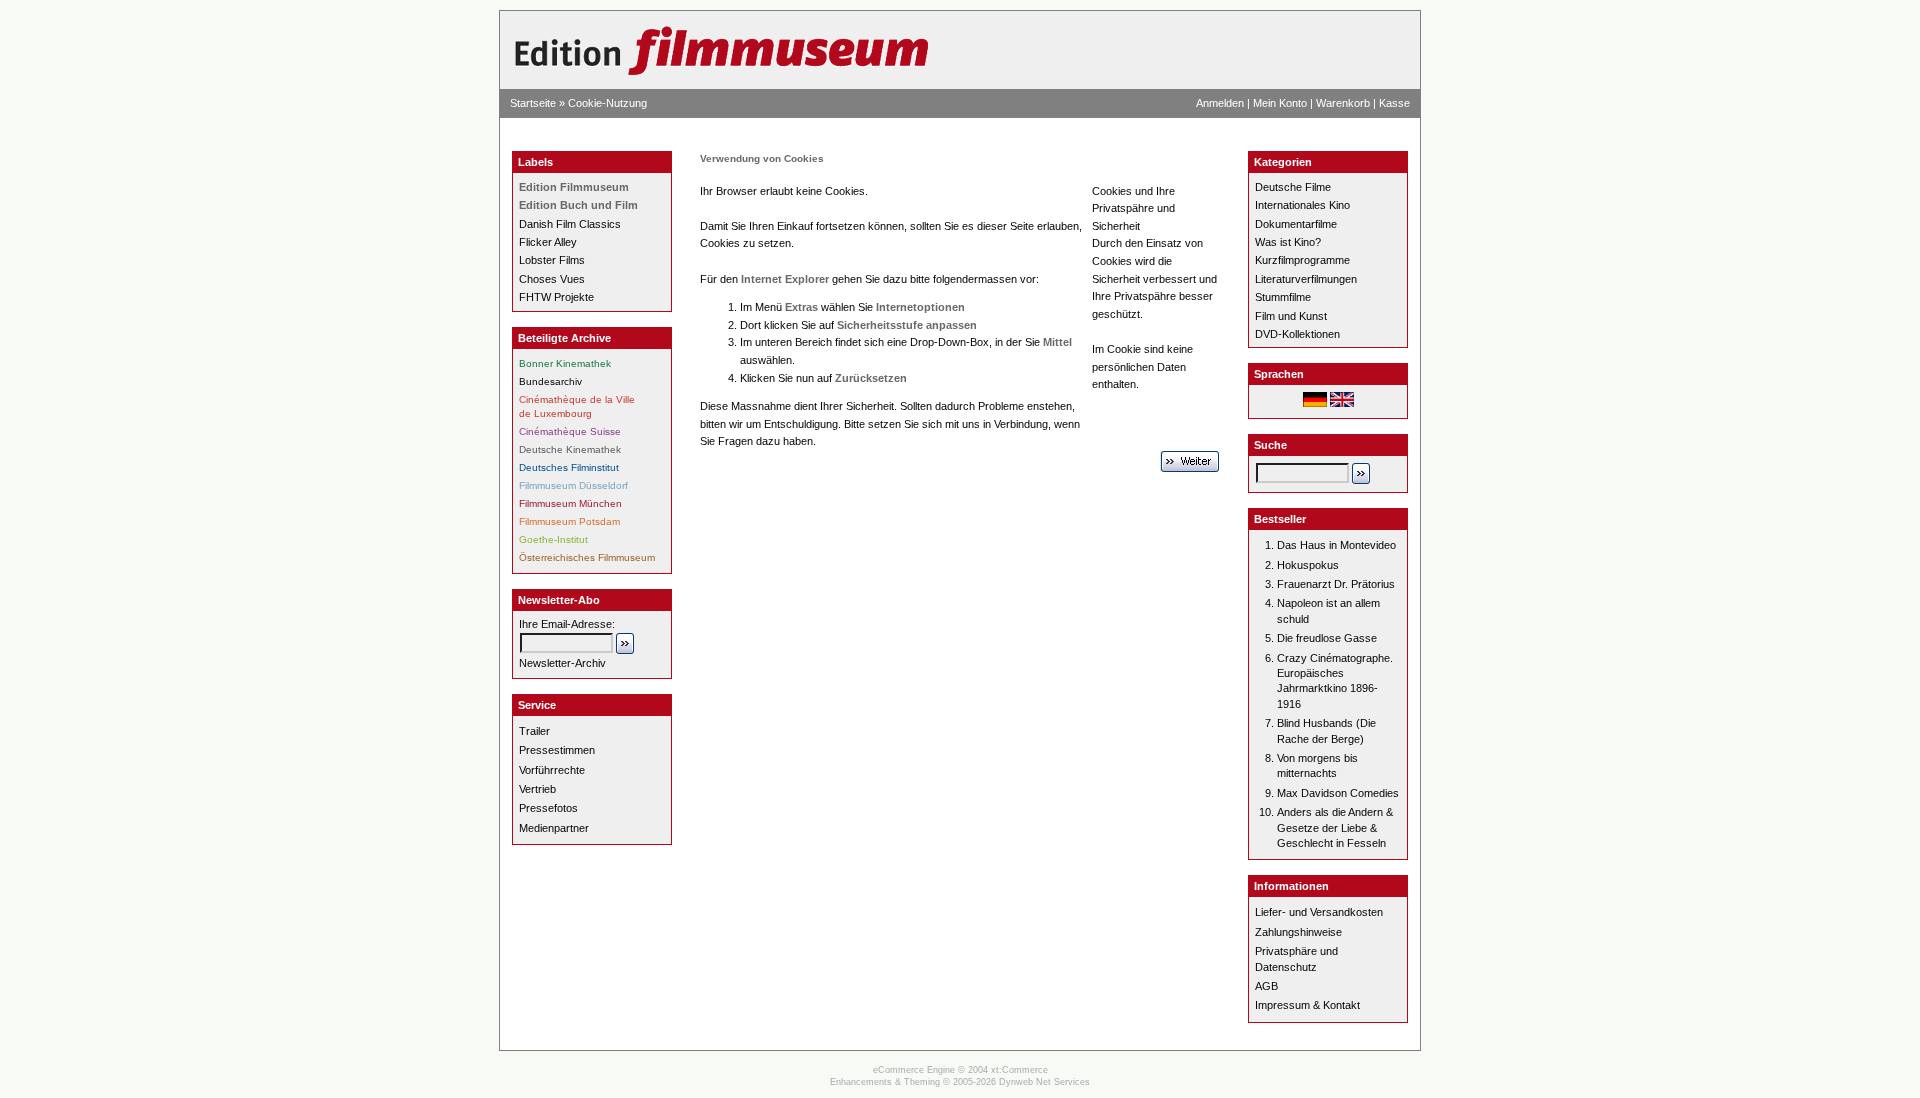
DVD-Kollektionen (1297, 334)
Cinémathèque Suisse (570, 431)
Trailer (534, 731)
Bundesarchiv (550, 381)
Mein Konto (1280, 103)
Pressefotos (548, 808)
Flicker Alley (548, 242)
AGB (1266, 986)
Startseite (533, 103)
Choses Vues (552, 279)
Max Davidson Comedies (1338, 793)
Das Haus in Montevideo (1336, 545)
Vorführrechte (552, 770)
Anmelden (1220, 103)
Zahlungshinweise (1298, 932)
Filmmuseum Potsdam (569, 521)
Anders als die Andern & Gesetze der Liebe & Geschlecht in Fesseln (1335, 827)
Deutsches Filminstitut (569, 467)
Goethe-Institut (553, 539)
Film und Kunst (1291, 316)
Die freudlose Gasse (1327, 638)
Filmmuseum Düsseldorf (573, 485)
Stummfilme (1283, 297)
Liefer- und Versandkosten (1319, 912)
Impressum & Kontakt (1307, 1005)
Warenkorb (1343, 103)
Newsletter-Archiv (562, 663)
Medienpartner (554, 828)
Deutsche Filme (1293, 187)
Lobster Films (552, 260)
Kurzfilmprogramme (1302, 260)
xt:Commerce (1019, 1070)
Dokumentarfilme (1296, 224)
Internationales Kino (1302, 205)
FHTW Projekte (556, 297)
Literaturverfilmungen (1306, 279)
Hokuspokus (1308, 565)
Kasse (1394, 103)
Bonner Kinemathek (565, 363)
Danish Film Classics (570, 224)
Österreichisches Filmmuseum (587, 557)
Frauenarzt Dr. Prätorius (1336, 584)
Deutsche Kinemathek (570, 449)
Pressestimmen (557, 750)
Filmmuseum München (570, 503)
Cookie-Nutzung (607, 103)
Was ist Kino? (1288, 242)
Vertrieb (537, 789)
